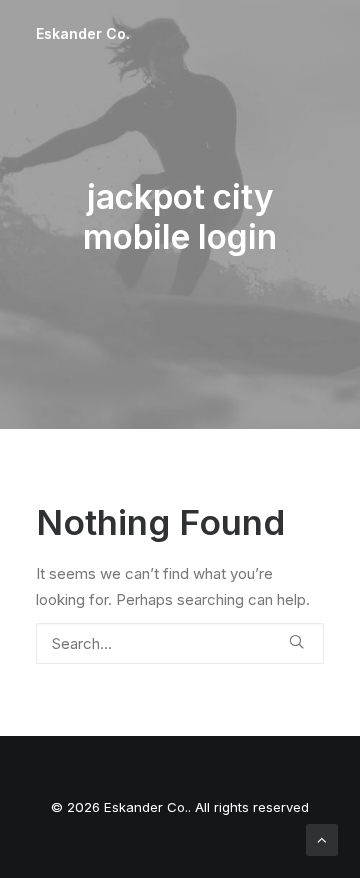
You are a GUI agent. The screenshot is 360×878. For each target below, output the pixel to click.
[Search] (180, 643)
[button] (296, 641)
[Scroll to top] (322, 838)
